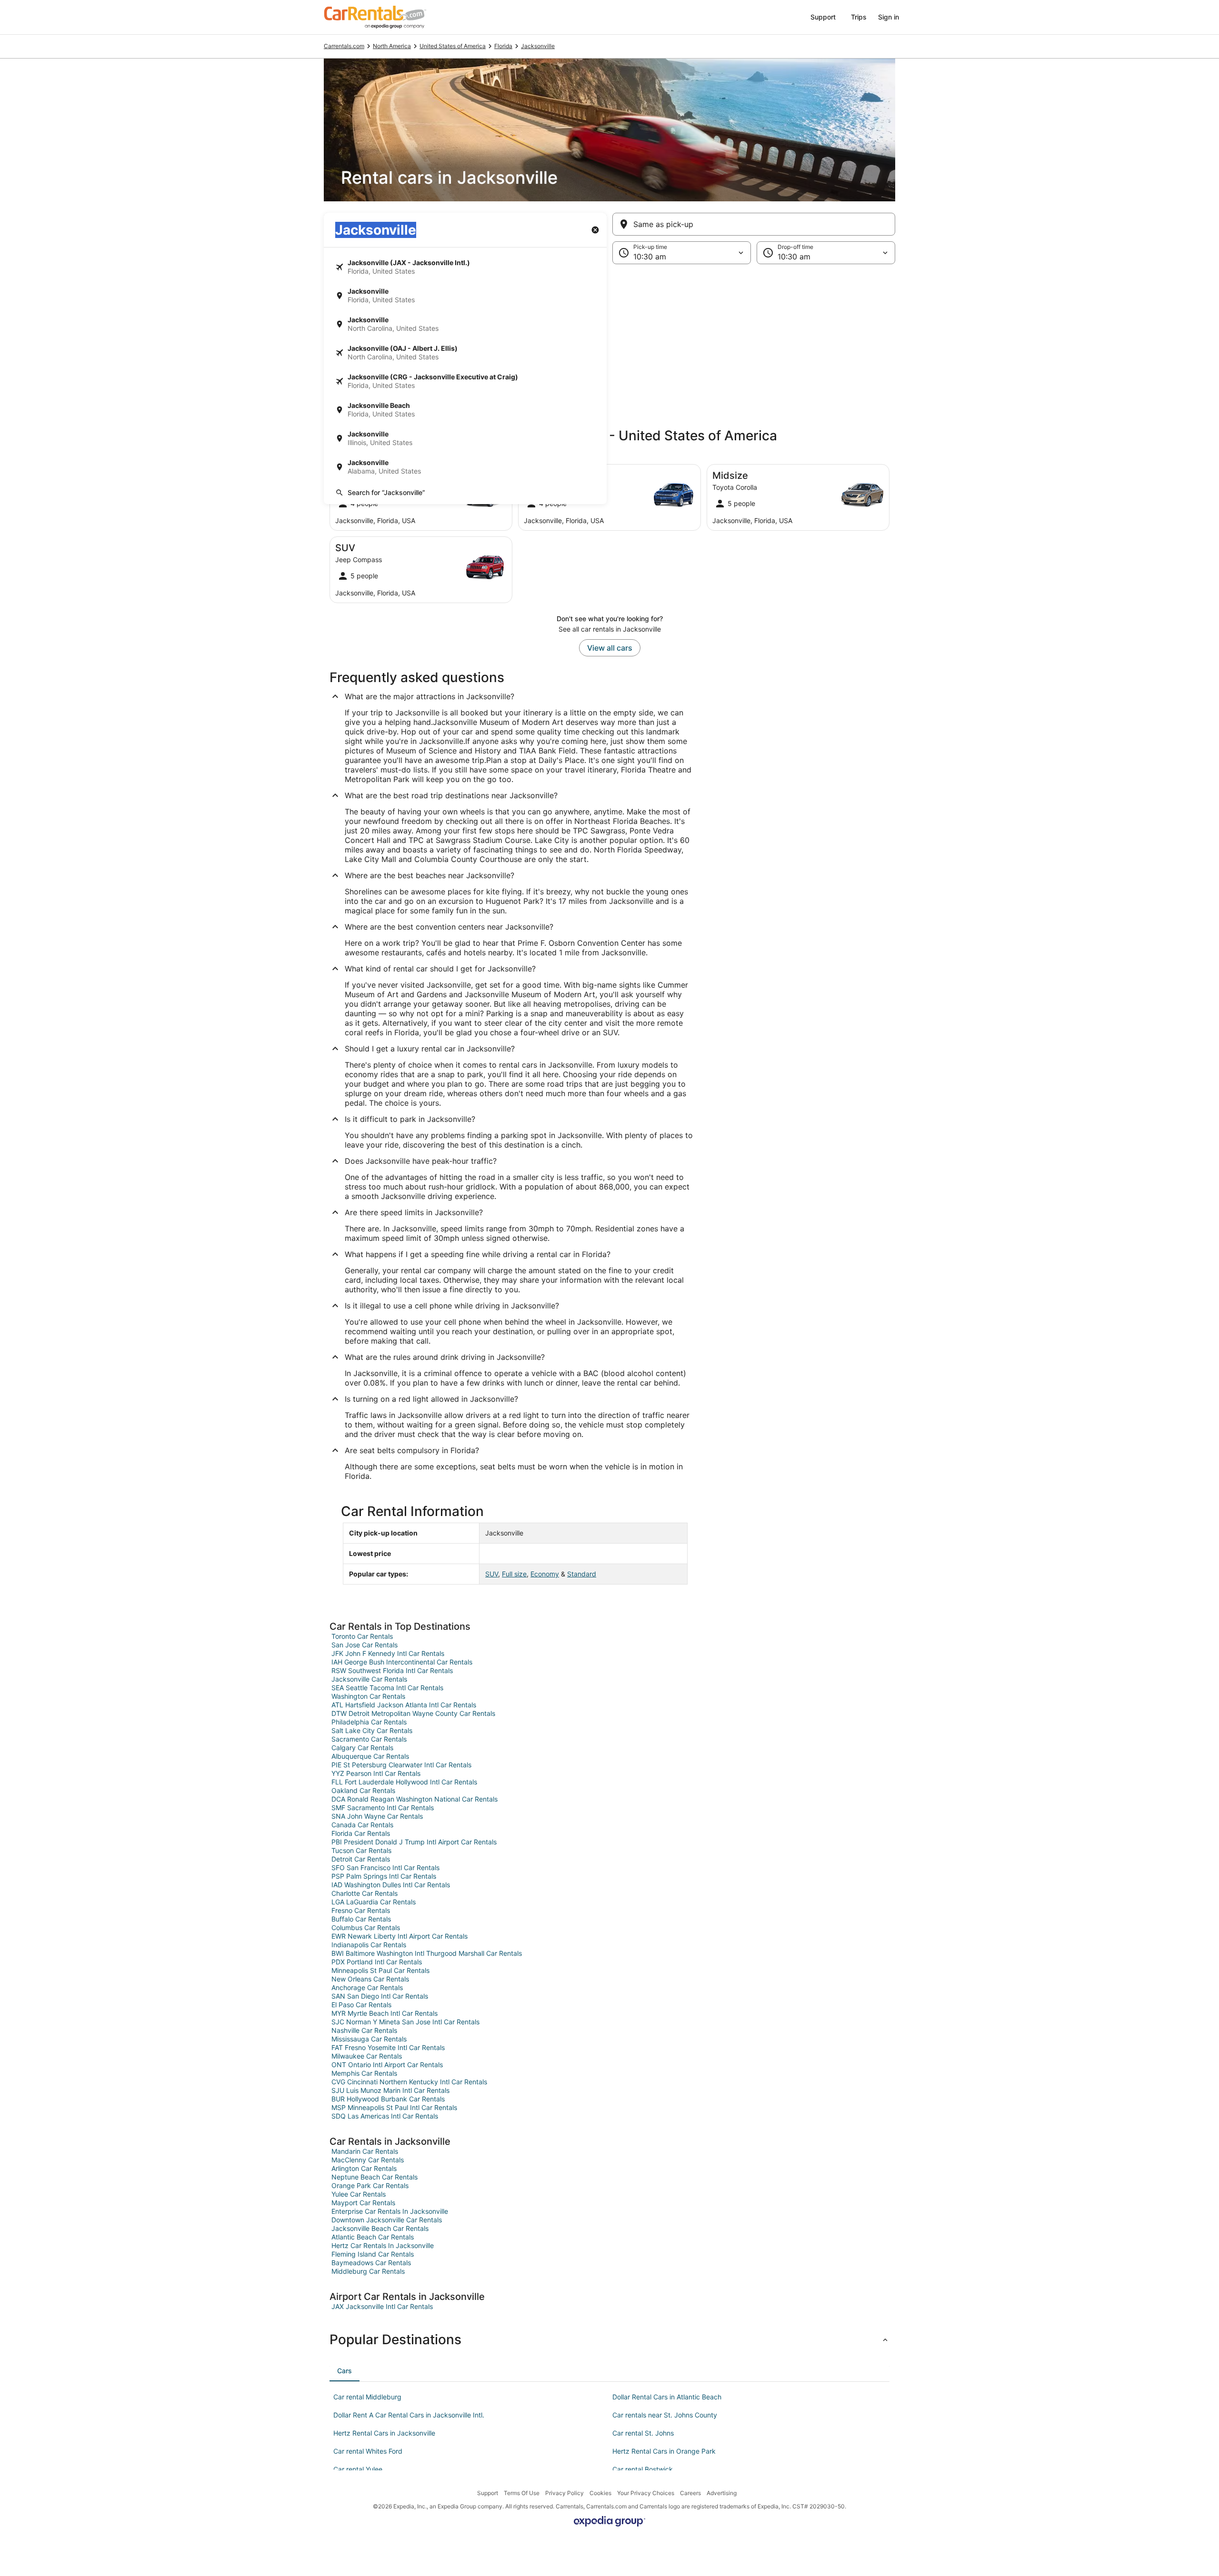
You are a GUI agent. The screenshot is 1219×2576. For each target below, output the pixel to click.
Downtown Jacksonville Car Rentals (387, 2220)
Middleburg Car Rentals (368, 2271)
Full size (514, 1574)
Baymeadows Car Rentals (371, 2263)
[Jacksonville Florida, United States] (465, 296)
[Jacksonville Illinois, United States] (465, 438)
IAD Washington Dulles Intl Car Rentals (391, 1885)
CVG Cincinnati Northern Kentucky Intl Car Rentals (409, 2082)
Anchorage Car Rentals (367, 1987)
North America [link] (392, 46)
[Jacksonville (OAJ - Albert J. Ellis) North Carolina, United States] (465, 353)
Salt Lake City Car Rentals (372, 1730)
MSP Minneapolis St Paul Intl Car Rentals (394, 2107)
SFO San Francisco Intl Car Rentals (385, 1868)
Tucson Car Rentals (361, 1850)
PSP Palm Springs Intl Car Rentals (384, 1876)
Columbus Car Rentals (366, 1927)
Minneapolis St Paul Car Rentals (380, 1970)
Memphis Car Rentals (364, 2073)
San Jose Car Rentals (365, 1645)
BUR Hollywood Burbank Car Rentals (388, 2099)
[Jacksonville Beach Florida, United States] (465, 410)
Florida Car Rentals (361, 1833)
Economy (545, 1574)
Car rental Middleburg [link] (367, 2397)
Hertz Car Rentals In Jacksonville (383, 2245)
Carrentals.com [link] (344, 46)
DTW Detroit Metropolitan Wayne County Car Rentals (413, 1713)
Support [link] (488, 2493)
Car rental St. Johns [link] (643, 2433)
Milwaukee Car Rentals (367, 2056)
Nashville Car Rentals (364, 2030)
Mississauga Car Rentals (369, 2039)
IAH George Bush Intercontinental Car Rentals (402, 1662)
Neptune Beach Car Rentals (375, 2177)
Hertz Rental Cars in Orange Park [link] (664, 2451)
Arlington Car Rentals (364, 2168)
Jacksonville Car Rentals (369, 1679)
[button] (609, 342)
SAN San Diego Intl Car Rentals (380, 1996)
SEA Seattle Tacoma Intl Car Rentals (387, 1688)
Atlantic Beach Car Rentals (373, 2237)
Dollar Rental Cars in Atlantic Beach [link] (667, 2397)
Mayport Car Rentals (363, 2203)
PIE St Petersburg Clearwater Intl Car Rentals (401, 1765)
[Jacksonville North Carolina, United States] (465, 324)
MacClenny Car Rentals (368, 2160)
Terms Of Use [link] (522, 2493)
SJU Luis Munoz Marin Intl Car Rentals (390, 2090)
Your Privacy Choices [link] (646, 2493)
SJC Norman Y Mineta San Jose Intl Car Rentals (405, 2022)
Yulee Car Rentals (359, 2194)
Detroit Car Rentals (361, 1859)
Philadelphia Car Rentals (369, 1722)
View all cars (610, 648)
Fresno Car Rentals (361, 1910)
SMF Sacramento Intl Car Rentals (383, 1808)
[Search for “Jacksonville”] (465, 493)
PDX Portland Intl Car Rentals (377, 1962)
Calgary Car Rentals (362, 1748)
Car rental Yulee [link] (358, 2469)
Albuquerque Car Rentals (370, 1756)
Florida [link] (503, 46)
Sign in (889, 17)
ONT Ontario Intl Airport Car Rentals (387, 2065)
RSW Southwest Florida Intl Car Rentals (392, 1670)
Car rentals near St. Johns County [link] (665, 2415)
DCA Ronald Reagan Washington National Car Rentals (415, 1799)
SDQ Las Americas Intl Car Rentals (385, 2116)
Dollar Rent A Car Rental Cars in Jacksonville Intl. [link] (409, 2415)
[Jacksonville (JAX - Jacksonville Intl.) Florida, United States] (465, 267)
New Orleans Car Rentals (370, 1979)
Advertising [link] (722, 2493)
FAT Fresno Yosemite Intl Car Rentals (388, 2047)
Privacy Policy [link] (565, 2493)
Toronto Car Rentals (362, 1636)
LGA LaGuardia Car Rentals (374, 1902)
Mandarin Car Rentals (365, 2151)
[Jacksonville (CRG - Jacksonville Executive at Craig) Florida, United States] (465, 381)
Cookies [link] (600, 2493)
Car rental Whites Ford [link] (368, 2451)
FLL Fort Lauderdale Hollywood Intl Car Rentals (404, 1782)
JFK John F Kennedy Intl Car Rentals (388, 1653)
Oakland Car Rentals (363, 1790)
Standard (582, 1574)
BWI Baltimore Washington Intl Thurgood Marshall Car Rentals (427, 1953)
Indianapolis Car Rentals (369, 1945)
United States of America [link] (453, 46)
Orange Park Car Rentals (370, 2185)
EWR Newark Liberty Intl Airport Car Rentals (400, 1936)
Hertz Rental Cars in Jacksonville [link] (384, 2433)
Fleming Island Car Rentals (373, 2254)
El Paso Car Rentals (361, 2005)
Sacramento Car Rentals (369, 1739)
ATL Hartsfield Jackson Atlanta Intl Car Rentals (404, 1705)
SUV (492, 1574)
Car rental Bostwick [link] (643, 2469)
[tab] (345, 2371)
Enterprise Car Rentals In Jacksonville (390, 2211)
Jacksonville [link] (538, 46)
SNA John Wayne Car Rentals (377, 1816)
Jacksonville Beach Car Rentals (380, 2228)
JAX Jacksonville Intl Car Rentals (382, 2306)
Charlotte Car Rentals (365, 1893)
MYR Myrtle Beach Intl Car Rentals (385, 2013)
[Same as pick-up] (754, 224)
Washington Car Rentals (368, 1696)
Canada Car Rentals (362, 1825)
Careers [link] (690, 2493)
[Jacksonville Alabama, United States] (465, 467)
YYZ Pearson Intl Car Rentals (376, 1773)
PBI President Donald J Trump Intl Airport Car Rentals (414, 1842)
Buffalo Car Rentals (361, 1919)
